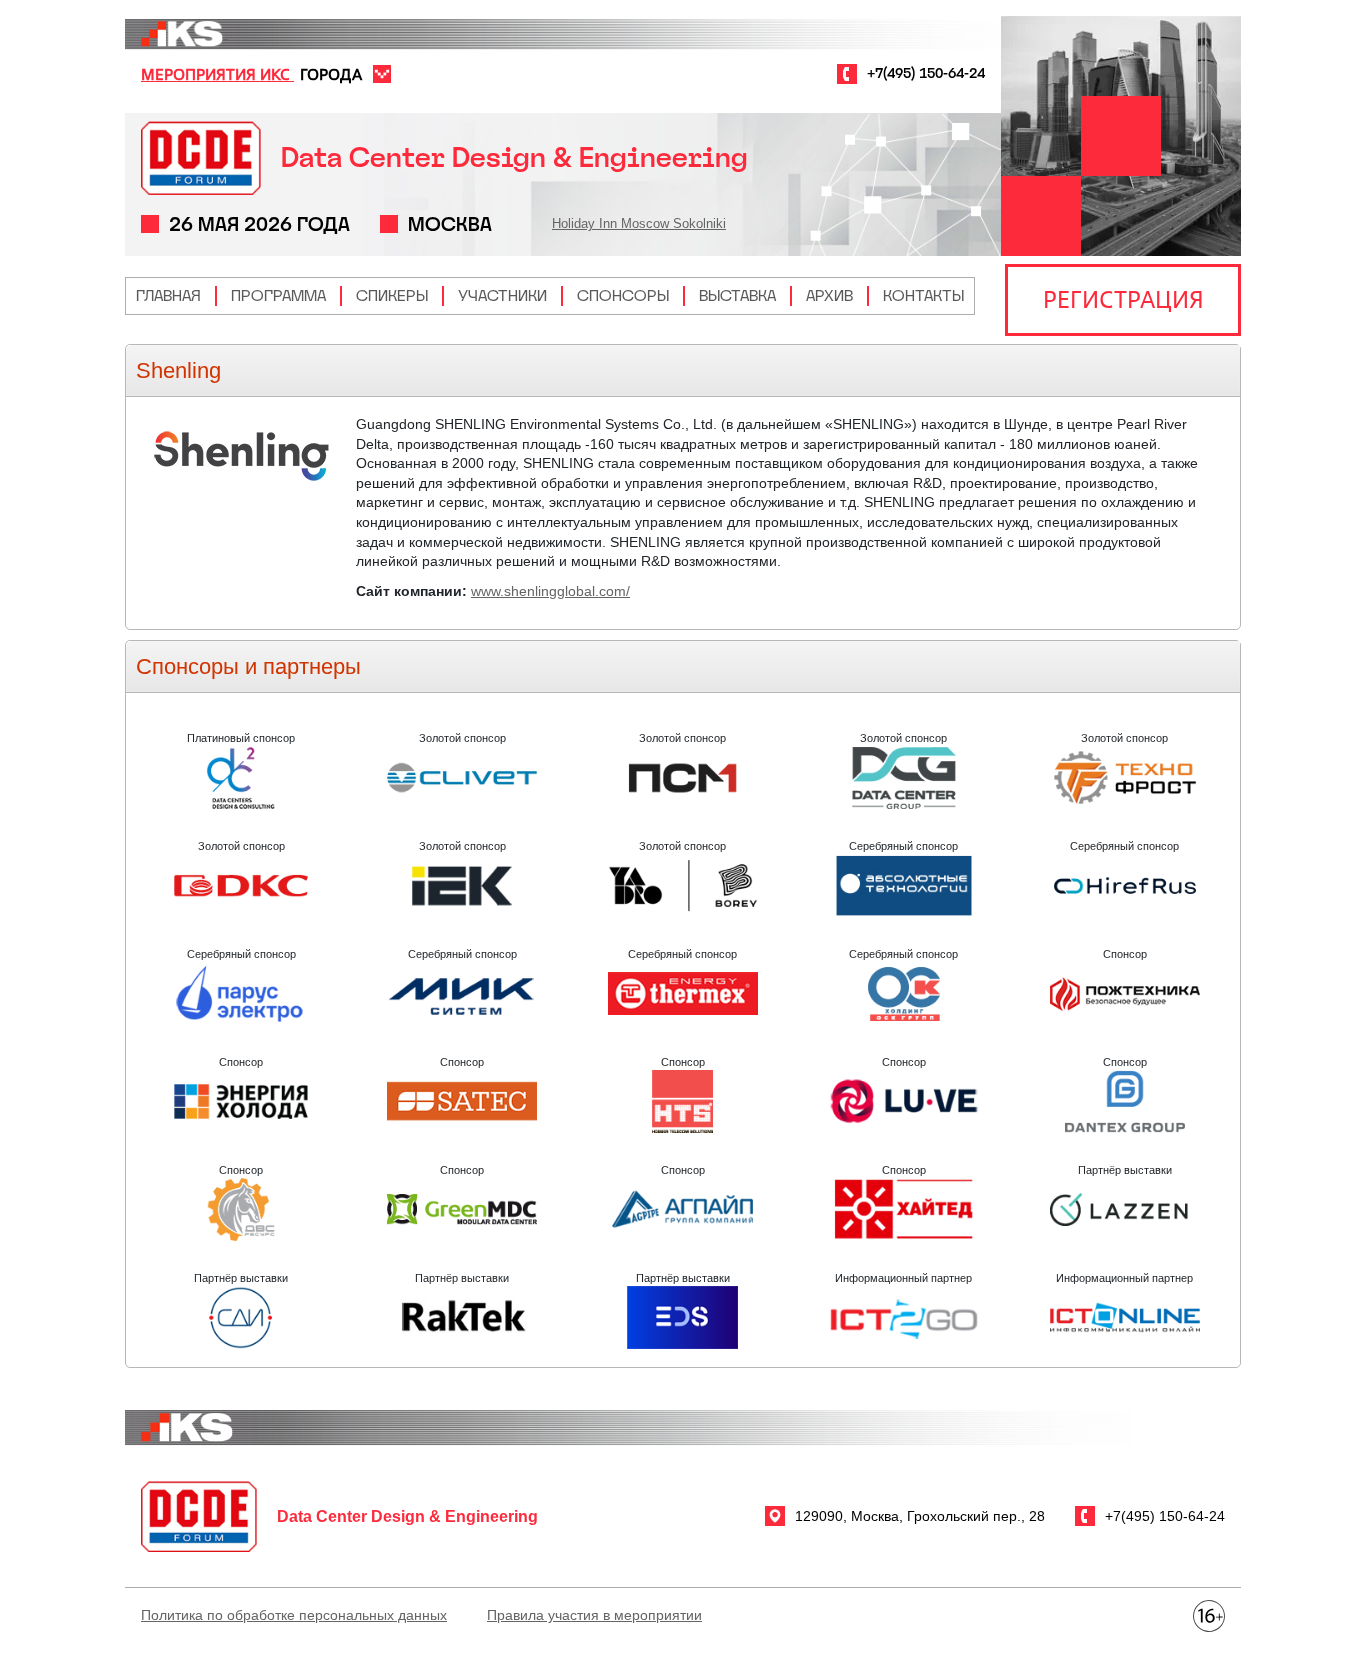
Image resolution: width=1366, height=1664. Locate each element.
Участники (502, 295)
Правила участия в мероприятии (594, 1615)
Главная (168, 295)
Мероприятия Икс (217, 74)
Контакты (923, 295)
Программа (278, 295)
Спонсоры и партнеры (248, 666)
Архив (829, 295)
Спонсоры (623, 295)
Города (331, 74)
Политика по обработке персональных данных (294, 1615)
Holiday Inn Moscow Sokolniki (639, 223)
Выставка (737, 295)
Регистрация (1123, 299)
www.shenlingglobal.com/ (550, 591)
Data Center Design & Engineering (514, 157)
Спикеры (392, 295)
